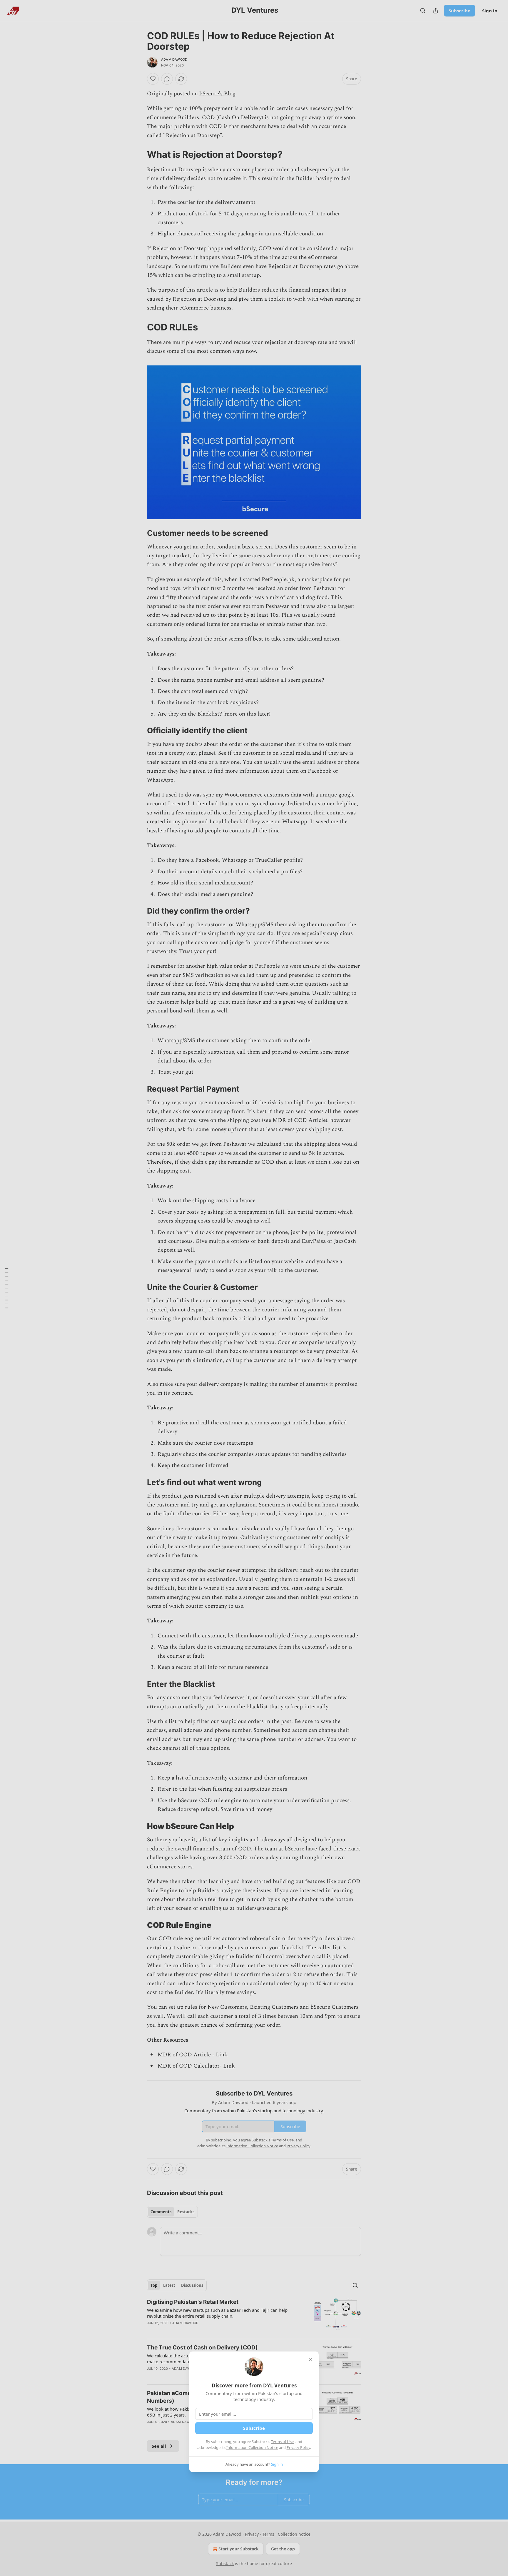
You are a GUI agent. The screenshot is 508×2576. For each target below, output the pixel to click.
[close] (310, 2360)
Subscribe (254, 2428)
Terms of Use (282, 2442)
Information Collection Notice (252, 2447)
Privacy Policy (298, 2447)
